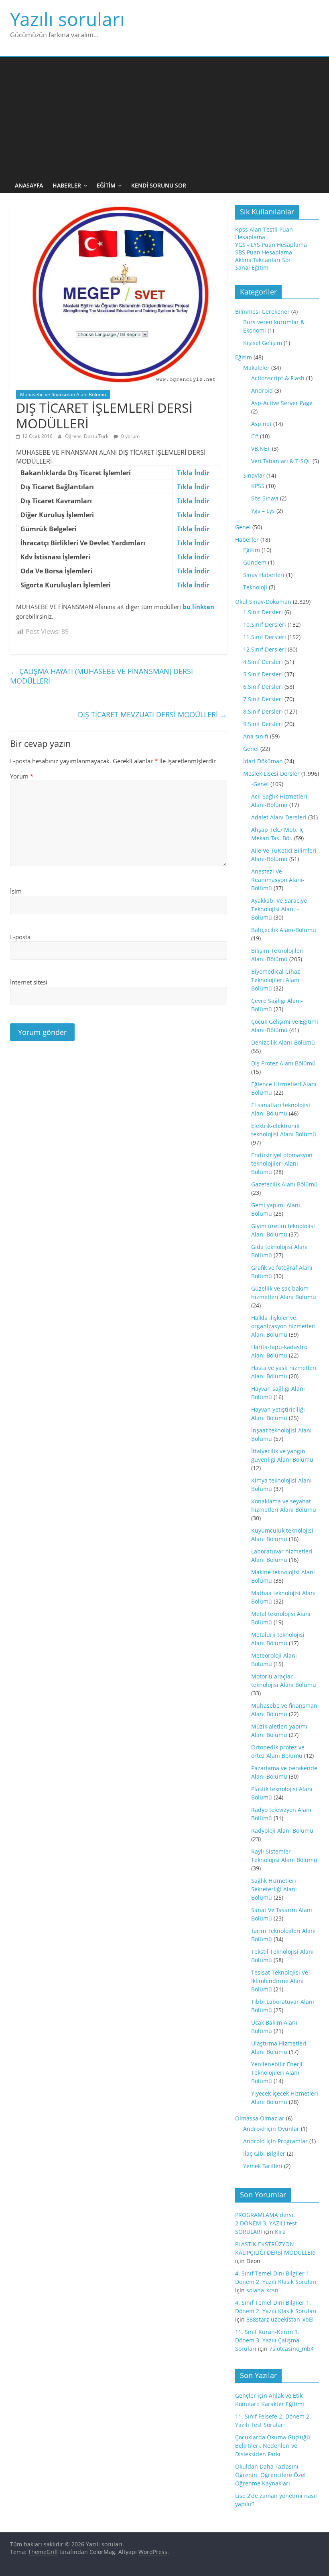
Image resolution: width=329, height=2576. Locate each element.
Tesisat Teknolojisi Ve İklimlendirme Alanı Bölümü (280, 1981)
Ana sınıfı (256, 736)
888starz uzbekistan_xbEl (280, 2319)
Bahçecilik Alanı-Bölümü (284, 930)
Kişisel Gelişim (263, 343)
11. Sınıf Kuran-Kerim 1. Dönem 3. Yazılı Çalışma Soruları (267, 2340)
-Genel (260, 784)
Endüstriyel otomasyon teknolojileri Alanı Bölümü (282, 1163)
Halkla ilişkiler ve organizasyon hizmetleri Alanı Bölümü (283, 1326)
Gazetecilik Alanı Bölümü (284, 1184)
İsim (16, 891)
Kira (280, 2232)
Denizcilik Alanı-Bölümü (283, 1042)
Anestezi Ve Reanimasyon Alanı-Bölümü (278, 880)
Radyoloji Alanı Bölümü (282, 1831)
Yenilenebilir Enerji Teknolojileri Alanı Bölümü (277, 2073)
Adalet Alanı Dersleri (279, 817)
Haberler (67, 185)
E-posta (20, 937)
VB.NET (261, 449)
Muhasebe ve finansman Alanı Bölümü (63, 394)
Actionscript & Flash (278, 378)
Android (262, 390)
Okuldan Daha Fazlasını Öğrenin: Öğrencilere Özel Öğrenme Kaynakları (270, 2475)
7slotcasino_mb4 (291, 2349)
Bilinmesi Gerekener (262, 312)
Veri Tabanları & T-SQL (281, 461)
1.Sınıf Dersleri (263, 612)
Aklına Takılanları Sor (263, 260)
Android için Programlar (275, 2141)
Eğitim (106, 185)
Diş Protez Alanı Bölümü (283, 1063)
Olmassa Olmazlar (260, 2118)
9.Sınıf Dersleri (263, 724)
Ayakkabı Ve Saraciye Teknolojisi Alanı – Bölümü (279, 909)
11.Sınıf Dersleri (265, 637)
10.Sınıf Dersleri (265, 624)
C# (255, 436)
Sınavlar (254, 475)
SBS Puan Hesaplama (264, 252)
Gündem (255, 562)
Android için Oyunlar (271, 2129)
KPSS (258, 486)
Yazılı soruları (67, 19)
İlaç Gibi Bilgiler (264, 2153)
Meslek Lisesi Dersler (271, 774)
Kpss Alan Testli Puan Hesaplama (264, 233)
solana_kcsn (262, 2290)
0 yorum (130, 436)
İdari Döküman (263, 761)
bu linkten (198, 607)
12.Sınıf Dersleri (265, 649)
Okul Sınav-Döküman (263, 602)
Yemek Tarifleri (263, 2166)
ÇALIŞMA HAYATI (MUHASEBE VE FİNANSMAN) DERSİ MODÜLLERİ (102, 676)
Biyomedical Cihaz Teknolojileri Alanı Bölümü (276, 980)
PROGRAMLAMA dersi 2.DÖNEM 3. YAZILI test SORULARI (266, 2223)
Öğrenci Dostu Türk (87, 436)
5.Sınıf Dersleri (263, 674)
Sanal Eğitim (252, 267)
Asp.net (261, 424)
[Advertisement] (165, 117)
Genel (243, 527)
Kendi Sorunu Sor (159, 185)
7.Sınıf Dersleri (263, 699)
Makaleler (256, 368)
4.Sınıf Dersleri (263, 662)
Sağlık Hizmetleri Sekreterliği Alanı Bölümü (274, 1889)
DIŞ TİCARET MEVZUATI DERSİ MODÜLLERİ (152, 714)
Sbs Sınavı (265, 498)
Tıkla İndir (193, 473)
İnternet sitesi (29, 982)
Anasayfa (29, 185)
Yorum (22, 776)
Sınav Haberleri (264, 575)
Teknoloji (255, 587)
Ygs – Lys (263, 511)
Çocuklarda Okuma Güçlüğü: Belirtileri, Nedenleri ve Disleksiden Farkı (273, 2446)
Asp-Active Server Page (282, 403)
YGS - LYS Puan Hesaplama (271, 245)
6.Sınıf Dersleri (263, 687)
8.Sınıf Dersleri (263, 711)
